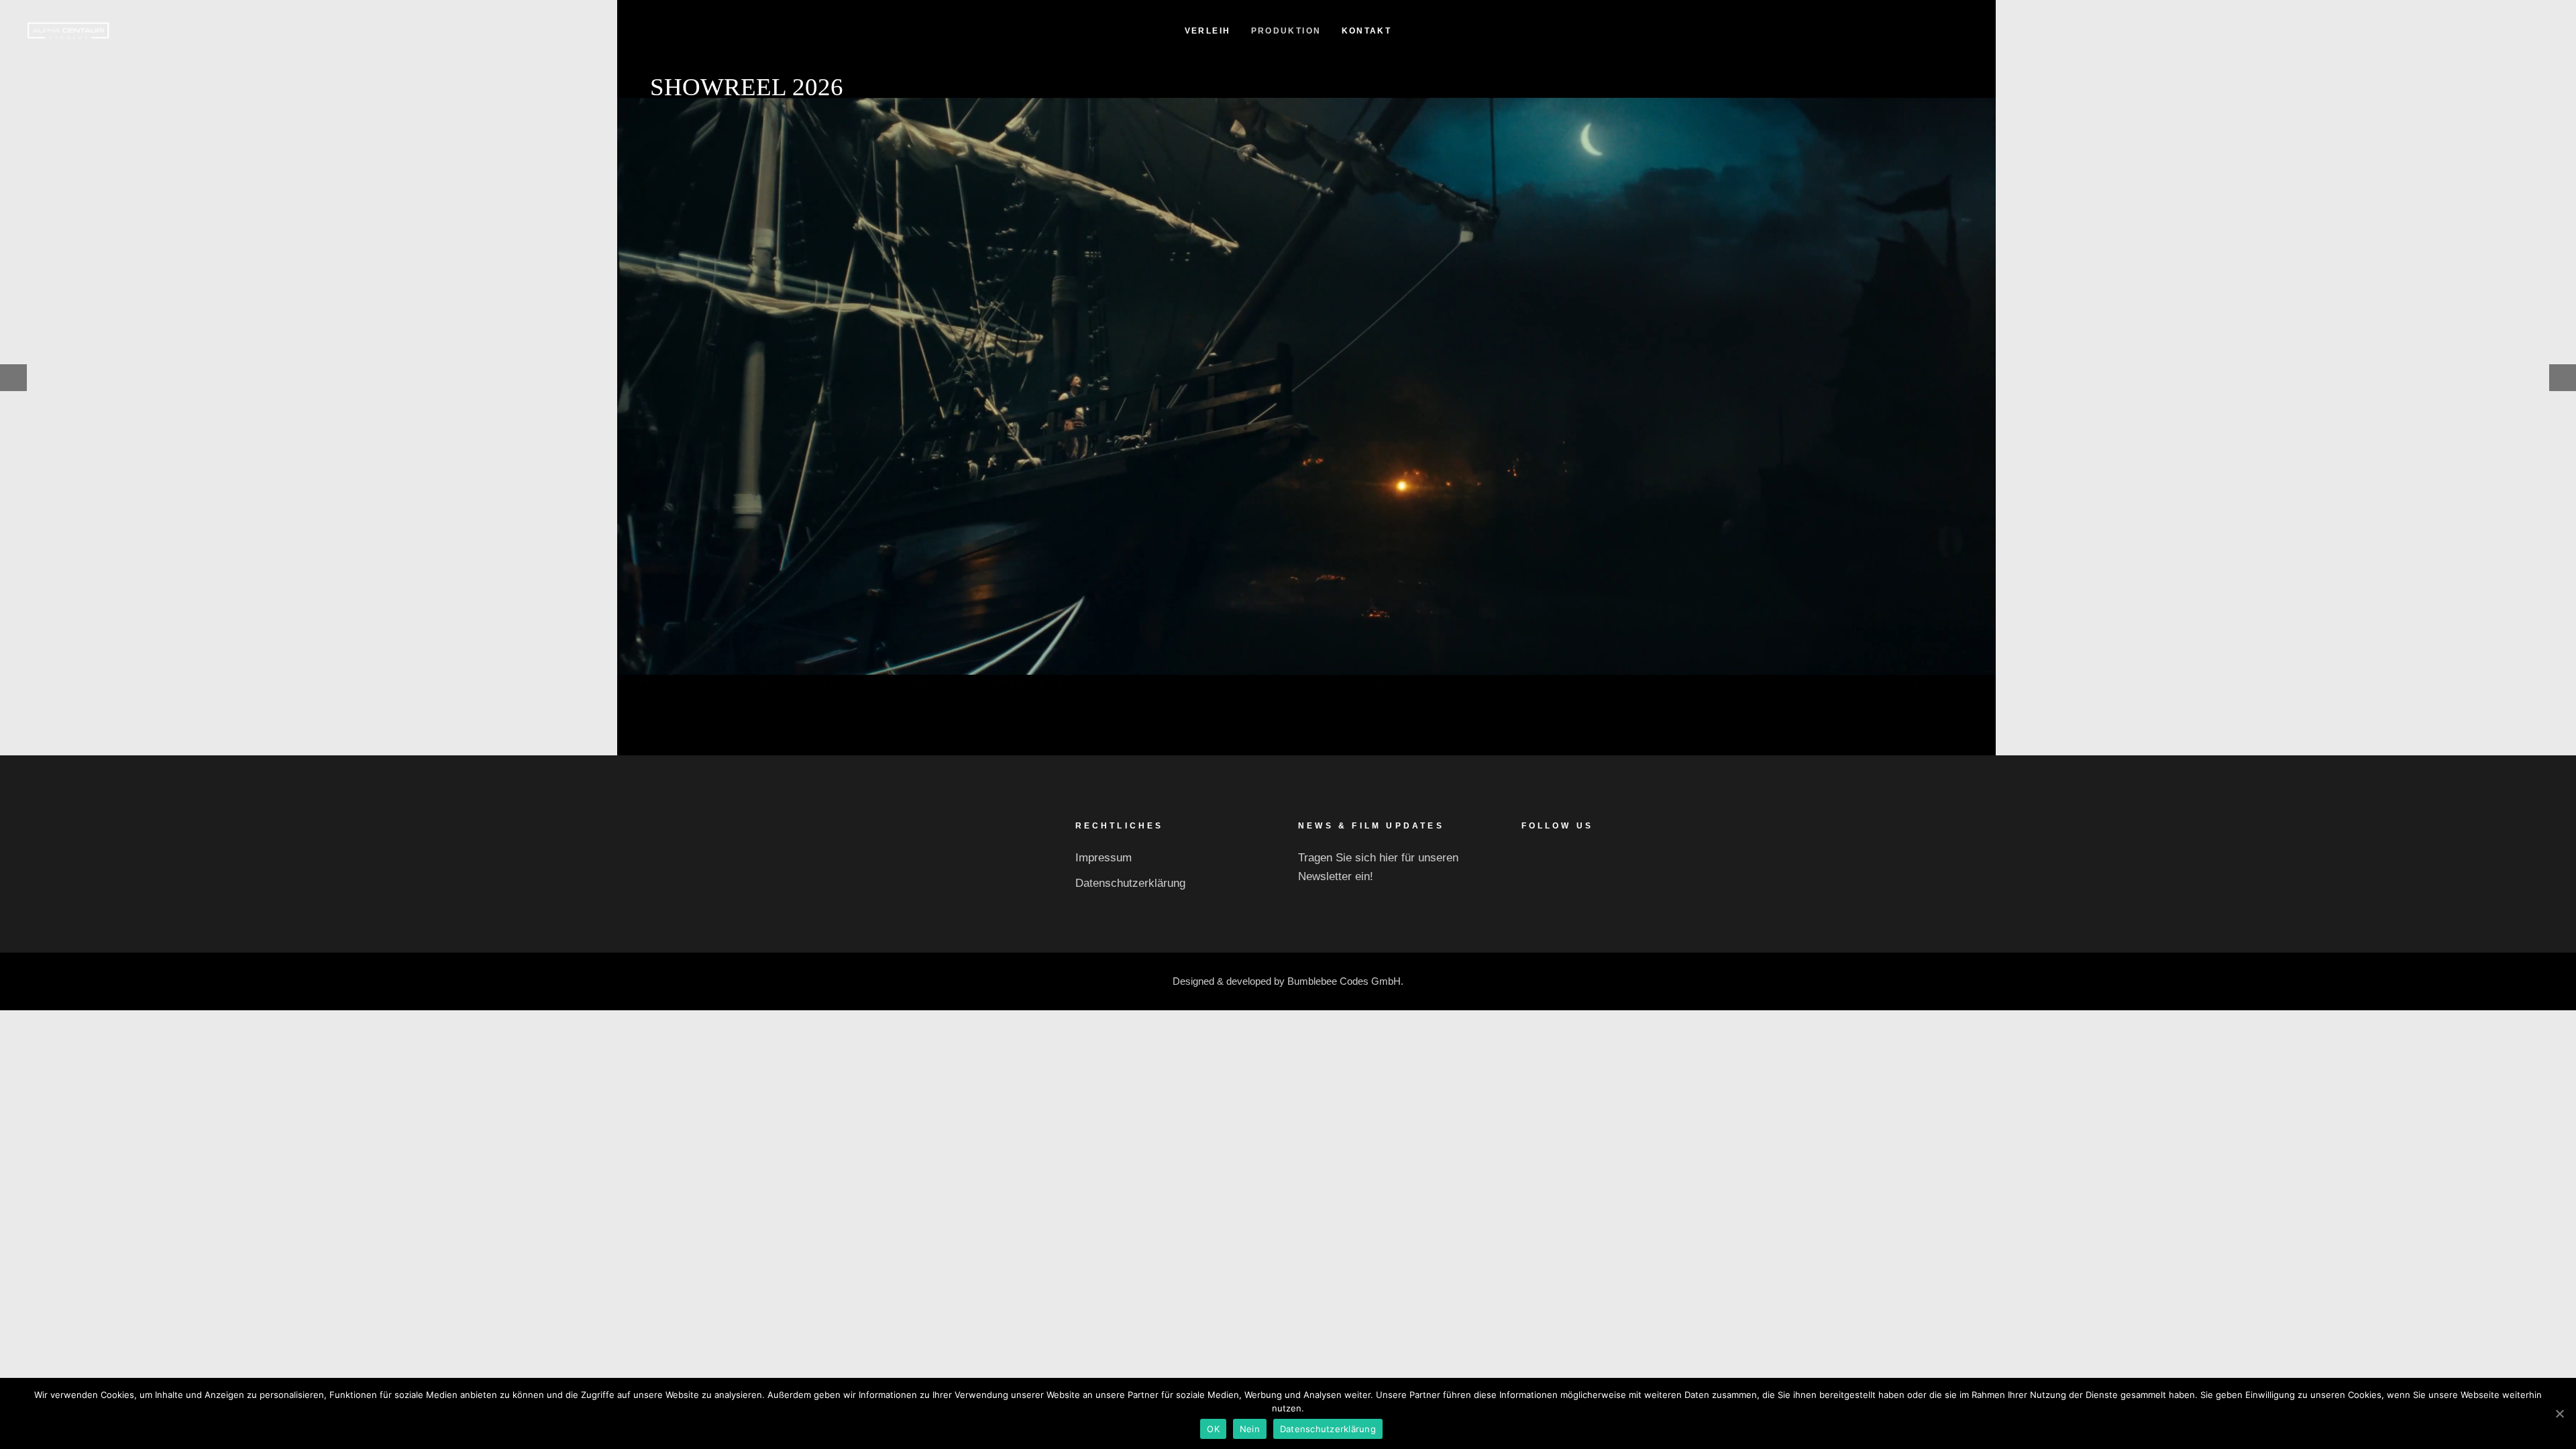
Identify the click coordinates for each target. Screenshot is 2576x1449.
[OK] (2559, 1413)
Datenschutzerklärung (1130, 883)
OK (1213, 1429)
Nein (1250, 1429)
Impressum (1104, 858)
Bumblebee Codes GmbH (1344, 981)
